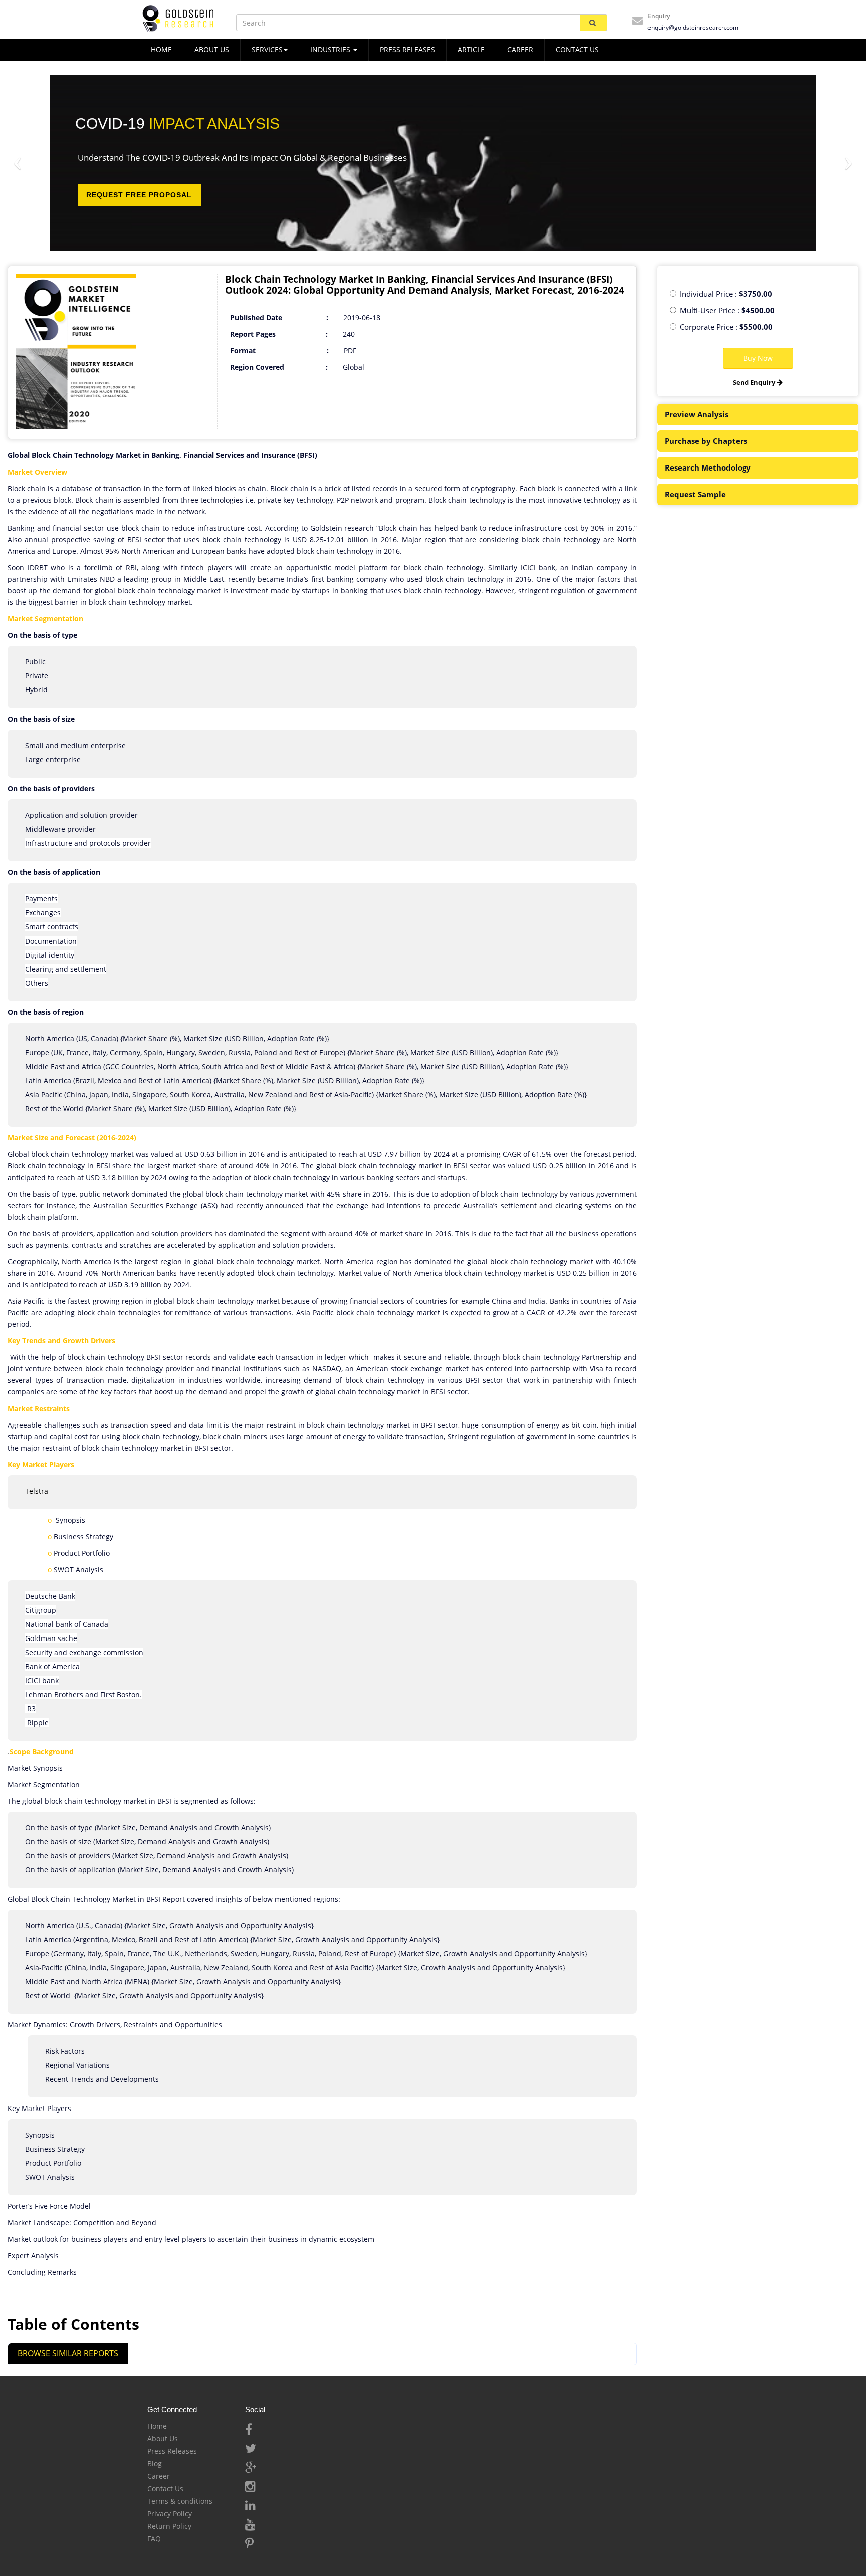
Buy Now (758, 358)
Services (267, 49)
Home (157, 2426)
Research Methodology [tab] (708, 467)
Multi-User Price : (727, 310)
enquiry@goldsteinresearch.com (693, 27)
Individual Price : (726, 294)
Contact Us (165, 2489)
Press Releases (407, 49)
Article (471, 49)
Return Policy (169, 2526)
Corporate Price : (726, 327)
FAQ (154, 2539)
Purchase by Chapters (706, 441)
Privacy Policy (170, 2514)
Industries (331, 49)
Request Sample (695, 494)
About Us (163, 2438)
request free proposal (139, 195)
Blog (155, 2464)
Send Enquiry (755, 382)
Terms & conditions (180, 2501)
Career (520, 49)
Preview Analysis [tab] (696, 414)
